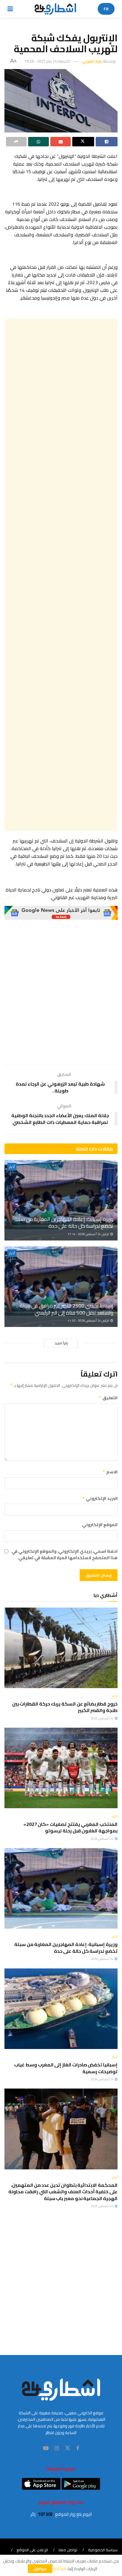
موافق (40, 2569)
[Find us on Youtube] (46, 2448)
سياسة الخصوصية (103, 2550)
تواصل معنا (68, 2550)
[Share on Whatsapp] (38, 142)
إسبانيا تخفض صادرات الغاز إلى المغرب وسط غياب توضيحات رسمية (66, 2068)
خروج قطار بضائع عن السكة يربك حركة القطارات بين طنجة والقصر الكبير (65, 1707)
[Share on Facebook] (107, 142)
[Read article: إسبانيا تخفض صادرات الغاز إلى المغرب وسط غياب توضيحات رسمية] (61, 2009)
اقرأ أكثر (60, 2569)
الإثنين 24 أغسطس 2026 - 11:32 (89, 1321)
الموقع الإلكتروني (100, 1525)
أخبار (12, 1167)
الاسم (110, 1472)
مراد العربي (92, 61)
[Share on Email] (61, 142)
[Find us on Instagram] (57, 2448)
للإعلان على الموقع (32, 2550)
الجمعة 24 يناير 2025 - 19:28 (47, 61)
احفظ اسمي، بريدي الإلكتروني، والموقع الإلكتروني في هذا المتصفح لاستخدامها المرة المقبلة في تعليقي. (65, 1555)
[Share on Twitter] (83, 142)
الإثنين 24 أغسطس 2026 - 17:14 (89, 1234)
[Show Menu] (10, 9)
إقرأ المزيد (61, 1343)
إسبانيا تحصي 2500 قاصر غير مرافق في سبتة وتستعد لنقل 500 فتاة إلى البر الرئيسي (66, 1309)
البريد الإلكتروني (100, 1498)
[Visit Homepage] (56, 9)
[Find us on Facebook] (78, 2448)
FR (106, 9)
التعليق (108, 1398)
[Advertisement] (61, 575)
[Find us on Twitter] (68, 2448)
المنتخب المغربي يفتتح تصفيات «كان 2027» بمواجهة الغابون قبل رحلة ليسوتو (70, 1827)
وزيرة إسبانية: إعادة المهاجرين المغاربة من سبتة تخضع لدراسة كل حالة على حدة (64, 1222)
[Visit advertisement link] (61, 913)
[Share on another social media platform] (16, 142)
